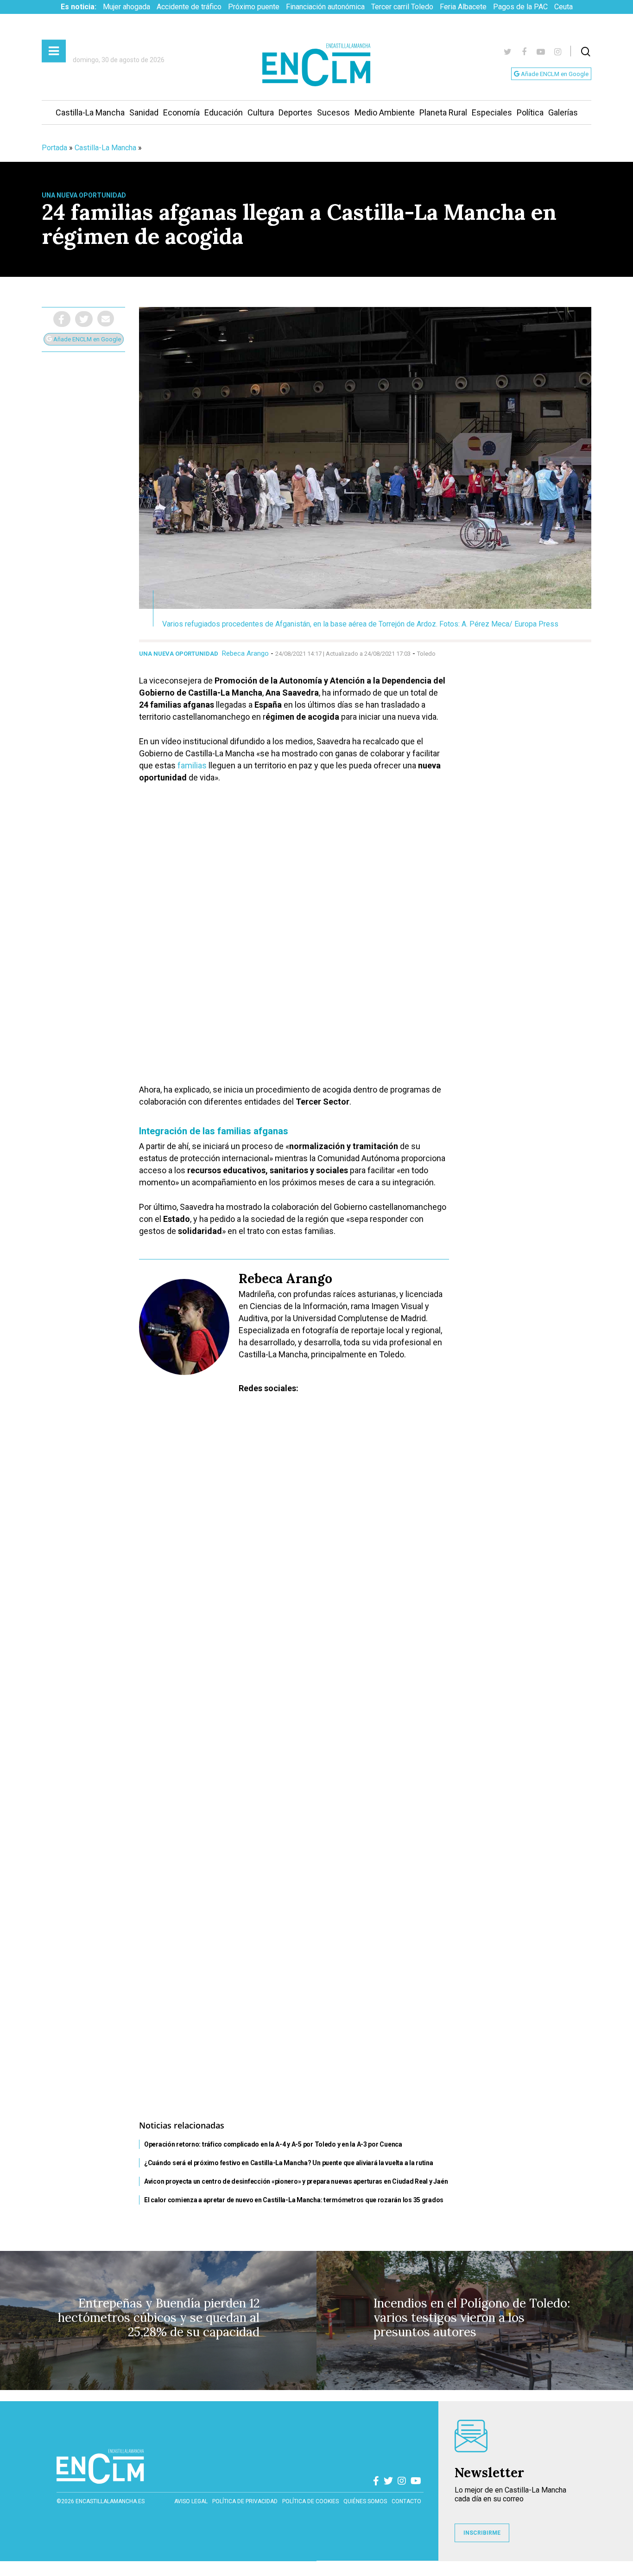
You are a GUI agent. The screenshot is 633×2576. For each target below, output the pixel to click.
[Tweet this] (84, 319)
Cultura (261, 112)
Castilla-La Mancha (90, 112)
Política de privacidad (245, 2501)
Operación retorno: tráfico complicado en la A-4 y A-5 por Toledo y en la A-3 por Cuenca (273, 2144)
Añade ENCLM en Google (554, 74)
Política (530, 112)
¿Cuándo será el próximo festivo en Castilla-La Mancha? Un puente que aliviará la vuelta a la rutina (289, 2163)
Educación (224, 112)
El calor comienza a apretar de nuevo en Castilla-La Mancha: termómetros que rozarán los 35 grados (294, 2200)
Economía (181, 112)
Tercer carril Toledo (402, 7)
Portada (54, 148)
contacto (406, 2501)
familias (192, 765)
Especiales (492, 112)
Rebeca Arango (245, 653)
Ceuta (563, 7)
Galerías (563, 112)
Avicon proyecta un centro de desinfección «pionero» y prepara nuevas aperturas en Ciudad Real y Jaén (296, 2181)
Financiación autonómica (325, 7)
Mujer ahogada (127, 7)
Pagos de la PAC (520, 7)
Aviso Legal (191, 2501)
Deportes (295, 112)
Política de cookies (310, 2501)
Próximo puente (254, 7)
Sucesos (333, 112)
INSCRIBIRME (482, 2533)
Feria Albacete (463, 7)
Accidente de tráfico (189, 7)
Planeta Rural (443, 112)
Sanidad (144, 112)
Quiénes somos (365, 2501)
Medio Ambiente (385, 112)
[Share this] (62, 319)
